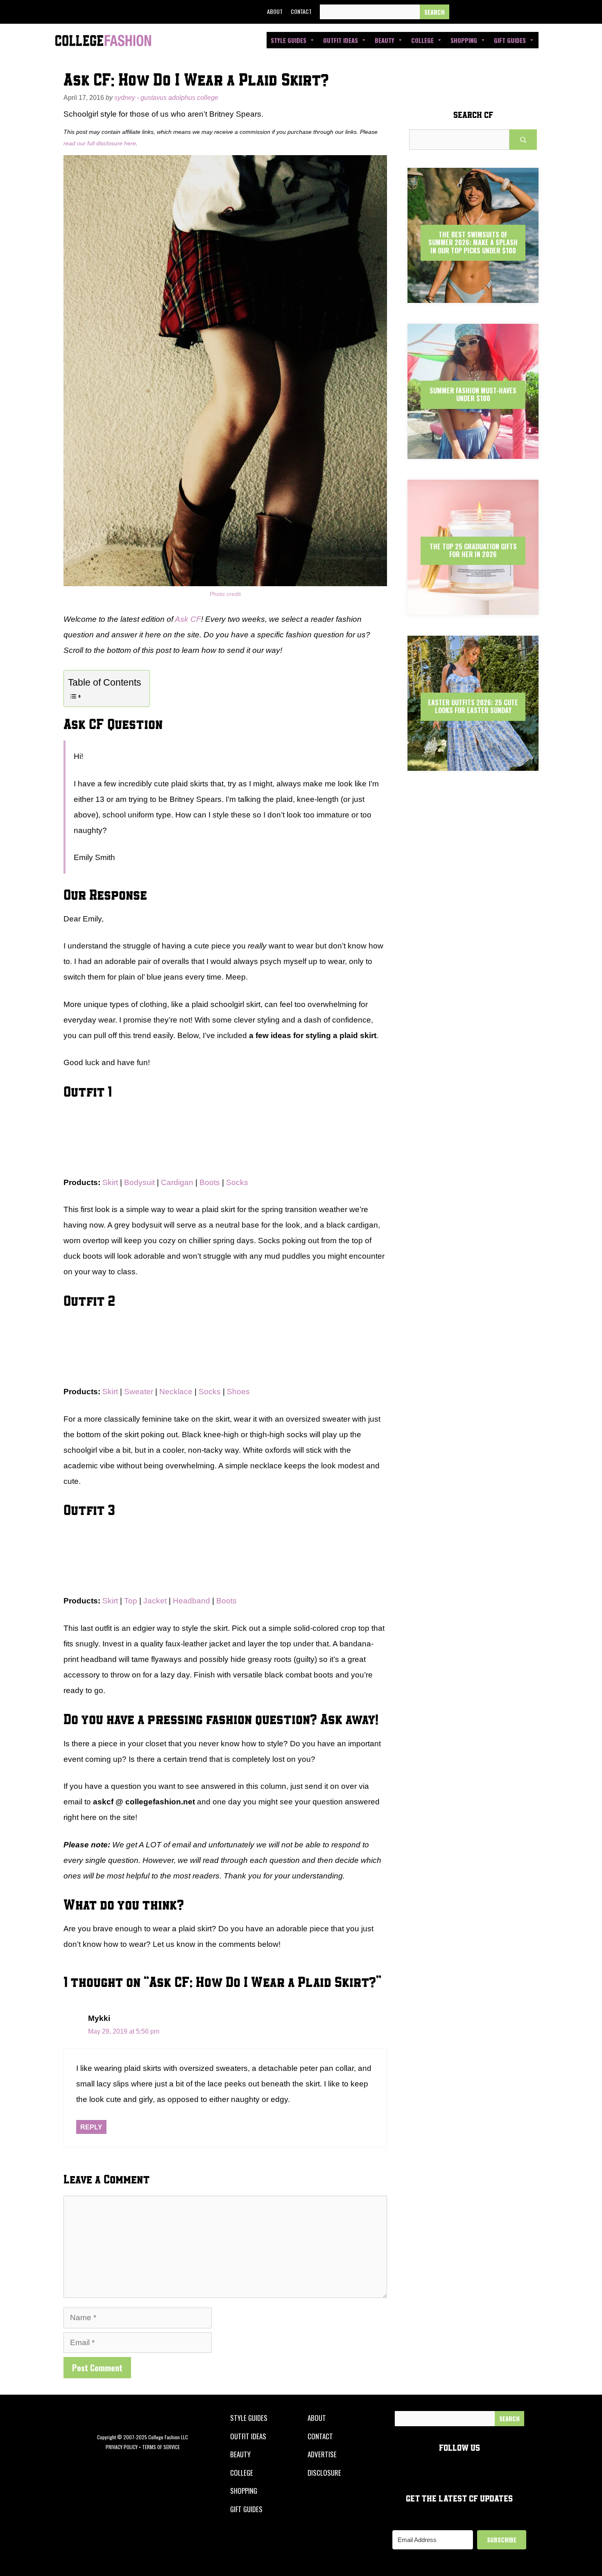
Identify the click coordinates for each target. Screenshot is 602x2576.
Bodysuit (139, 1182)
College (422, 40)
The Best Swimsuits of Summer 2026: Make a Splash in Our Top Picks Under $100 (473, 242)
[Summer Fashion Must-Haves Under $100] (473, 452)
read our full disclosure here (100, 143)
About (275, 11)
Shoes (238, 1392)
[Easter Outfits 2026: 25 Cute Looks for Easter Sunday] (473, 764)
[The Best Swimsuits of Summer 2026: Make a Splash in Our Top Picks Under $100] (473, 296)
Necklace (177, 1392)
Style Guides (289, 40)
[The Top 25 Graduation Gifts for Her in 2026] (473, 608)
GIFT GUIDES (246, 2509)
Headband (192, 1601)
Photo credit (225, 594)
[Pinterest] (517, 12)
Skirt (110, 1182)
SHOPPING (244, 2491)
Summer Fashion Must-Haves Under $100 (473, 394)
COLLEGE (242, 2473)
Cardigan (177, 1182)
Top (132, 1601)
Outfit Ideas (341, 40)
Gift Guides (510, 40)
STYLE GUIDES (249, 2418)
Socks (237, 1182)
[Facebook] (461, 12)
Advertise (322, 2454)
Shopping (464, 40)
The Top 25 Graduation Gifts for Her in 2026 (473, 550)
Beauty (385, 40)
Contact (301, 11)
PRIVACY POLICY (122, 2447)
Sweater (140, 1392)
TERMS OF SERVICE (161, 2447)
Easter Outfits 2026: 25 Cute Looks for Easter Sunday (473, 706)
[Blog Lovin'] (536, 12)
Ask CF (188, 619)
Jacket (156, 1601)
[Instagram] (498, 12)
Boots (210, 1182)
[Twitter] (480, 12)
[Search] (435, 12)
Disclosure (324, 2473)
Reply (91, 2127)
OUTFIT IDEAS (248, 2436)
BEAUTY (240, 2454)
